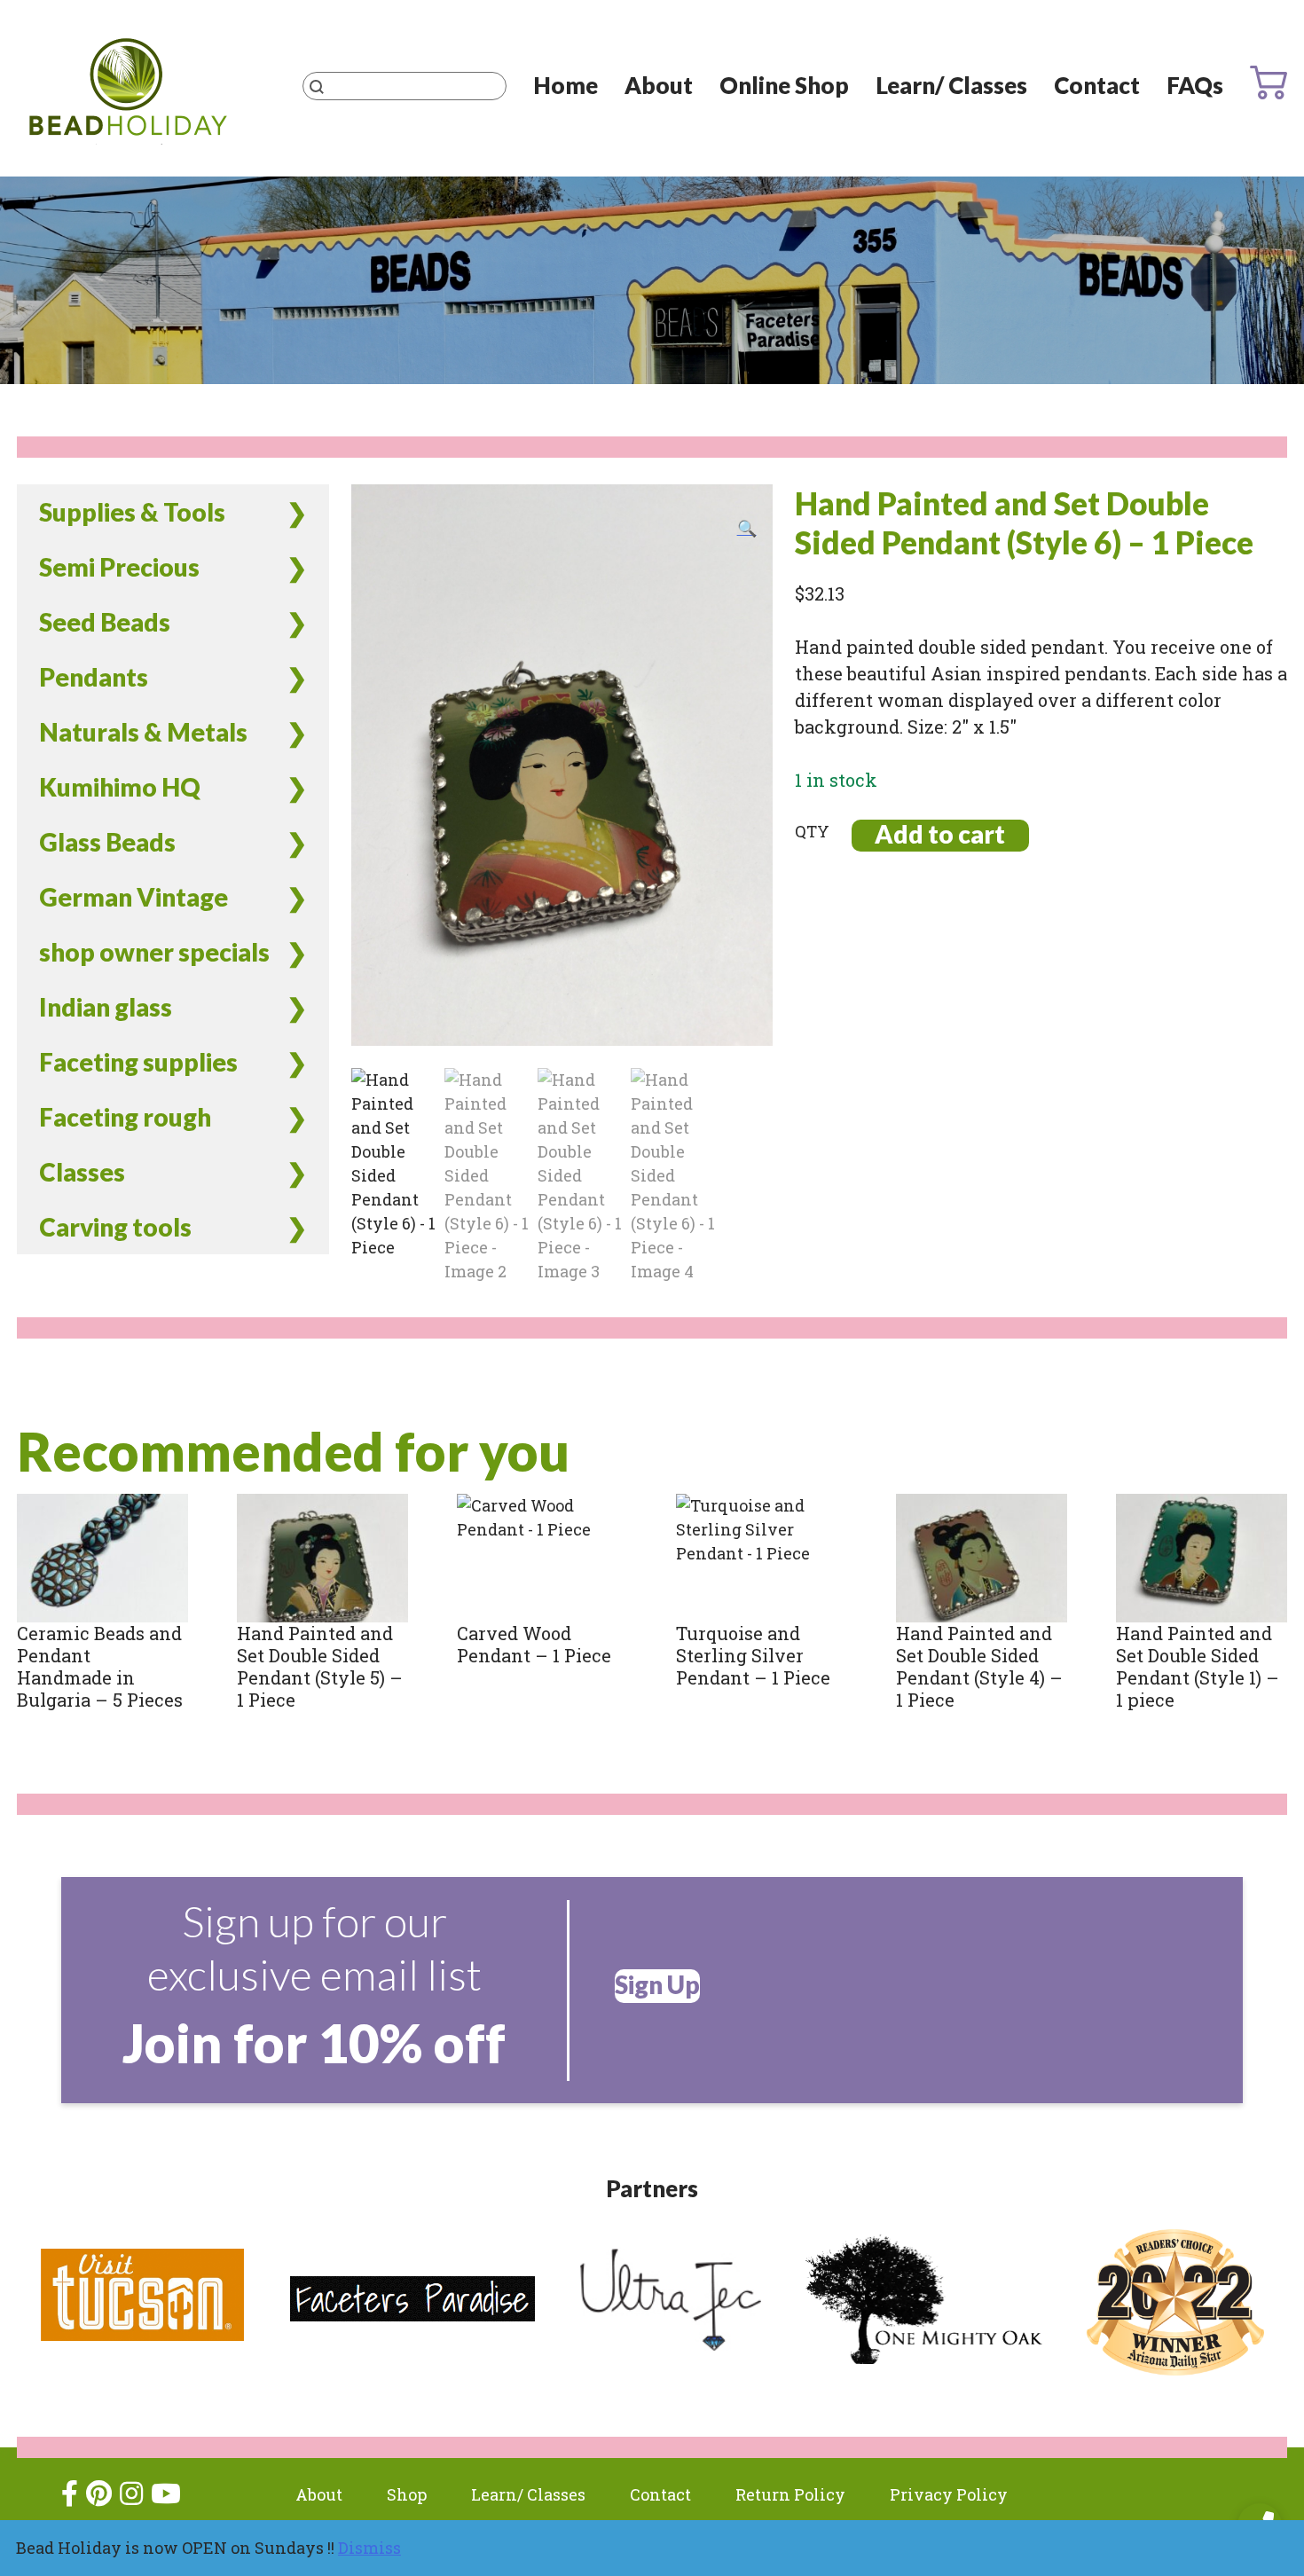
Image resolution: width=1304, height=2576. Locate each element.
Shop (407, 2494)
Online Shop (784, 85)
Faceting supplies (138, 1062)
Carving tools (115, 1227)
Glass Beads (107, 842)
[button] (747, 528)
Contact (1097, 85)
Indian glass (106, 1007)
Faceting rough (125, 1117)
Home (566, 85)
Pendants (94, 677)
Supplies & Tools (132, 512)
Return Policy (790, 2494)
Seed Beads (105, 622)
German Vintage (134, 897)
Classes (82, 1172)
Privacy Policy (949, 2494)
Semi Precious (119, 567)
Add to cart (940, 834)
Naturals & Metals (143, 732)
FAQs (1195, 85)
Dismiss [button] (369, 2548)
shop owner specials (154, 952)
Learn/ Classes (951, 85)
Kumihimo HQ (120, 787)
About (659, 85)
